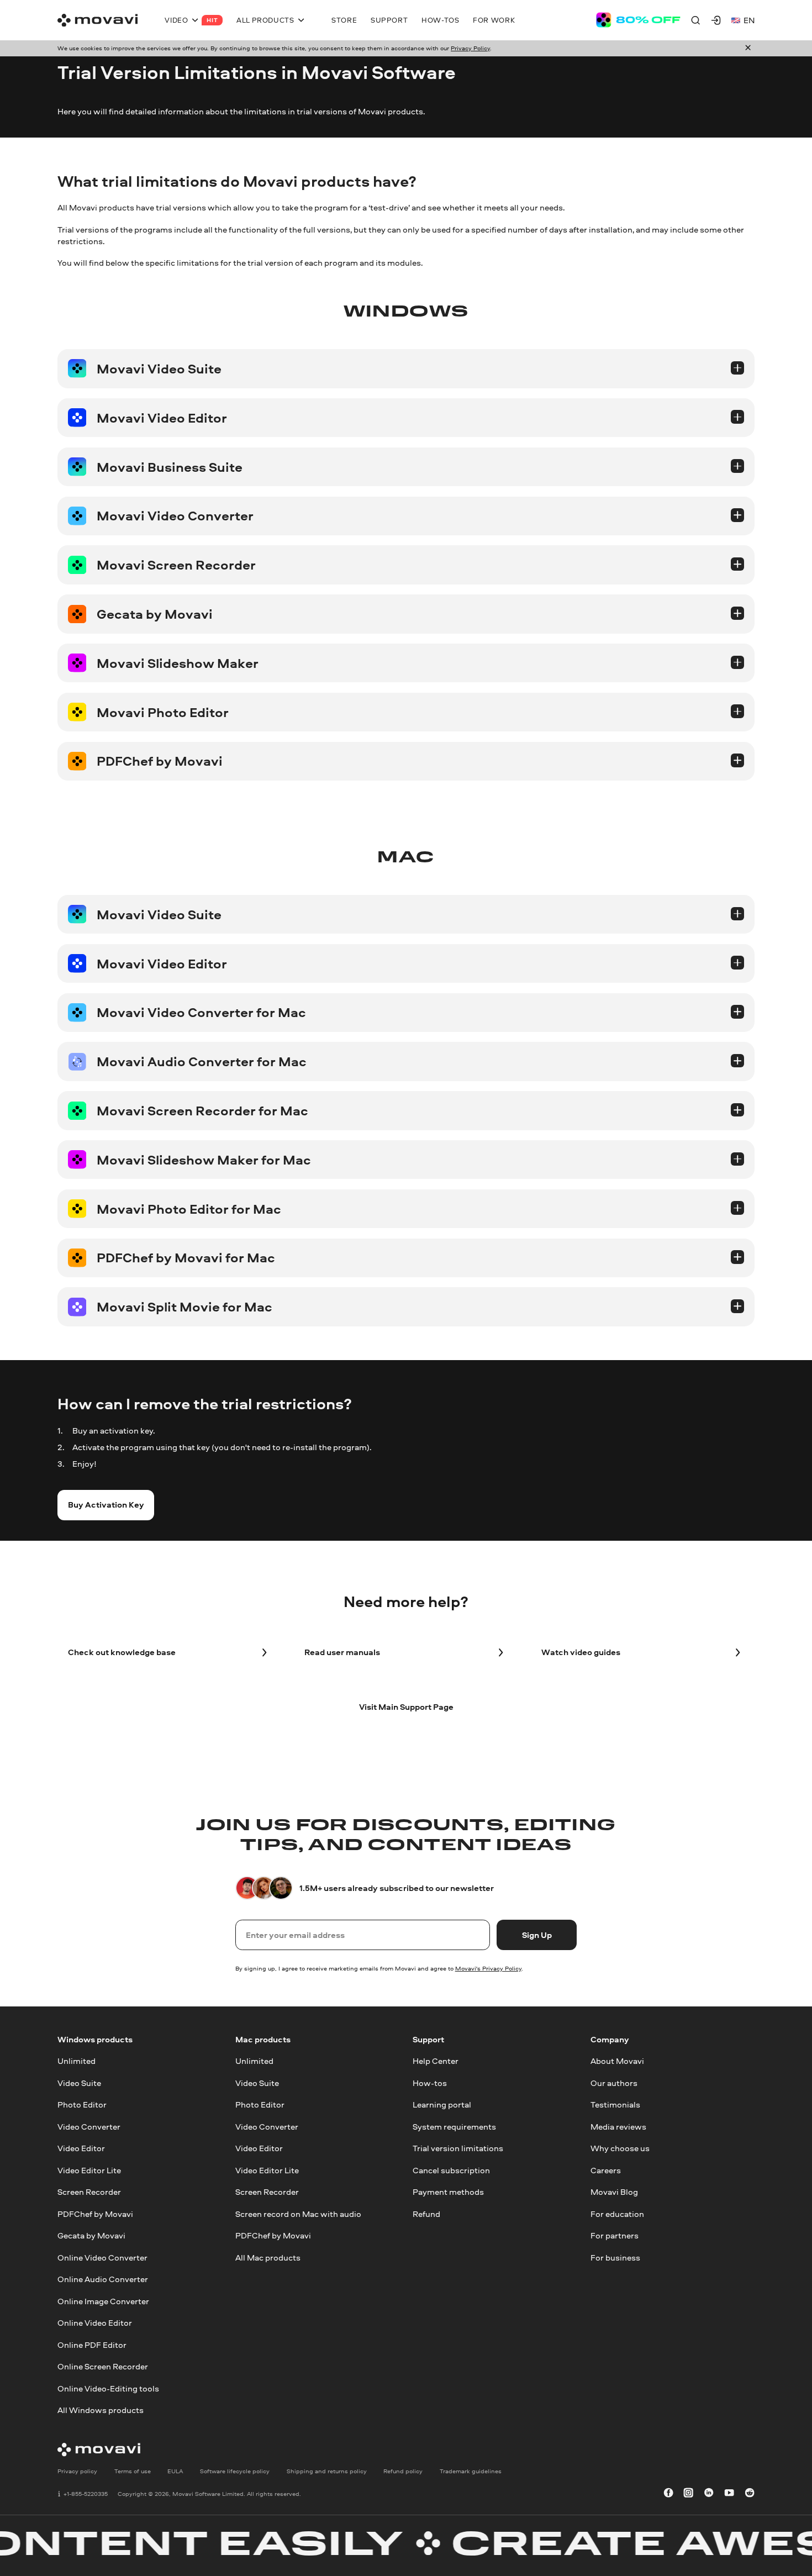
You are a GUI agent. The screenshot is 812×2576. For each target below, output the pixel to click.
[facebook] (668, 2494)
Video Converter (89, 2126)
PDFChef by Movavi (95, 2213)
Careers (606, 2170)
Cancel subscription (451, 2170)
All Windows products (101, 2410)
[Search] (695, 20)
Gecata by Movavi (91, 2235)
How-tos (430, 2083)
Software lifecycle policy (235, 2471)
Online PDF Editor (92, 2344)
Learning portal (442, 2104)
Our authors (614, 2083)
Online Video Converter (102, 2257)
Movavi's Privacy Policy (488, 1968)
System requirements (454, 2126)
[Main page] (97, 20)
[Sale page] (638, 20)
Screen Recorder (89, 2192)
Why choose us (620, 2148)
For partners (615, 2235)
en (749, 20)
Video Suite (79, 2083)
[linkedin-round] (709, 2494)
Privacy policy (77, 2471)
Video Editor (81, 2148)
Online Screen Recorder (103, 2366)
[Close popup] (748, 48)
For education (617, 2213)
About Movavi (617, 2061)
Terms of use (133, 2471)
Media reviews (618, 2126)
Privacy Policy (470, 48)
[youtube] (729, 2494)
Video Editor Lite (89, 2170)
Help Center (436, 2061)
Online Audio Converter (103, 2279)
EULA (175, 2471)
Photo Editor (82, 2104)
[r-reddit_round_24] (750, 2494)
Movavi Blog (614, 2192)
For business (615, 2257)
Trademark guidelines (471, 2471)
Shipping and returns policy (327, 2471)
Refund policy (403, 2471)
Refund (426, 2213)
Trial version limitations (458, 2148)
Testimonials (615, 2104)
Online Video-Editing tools (108, 2388)
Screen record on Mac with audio (298, 2213)
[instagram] (688, 2494)
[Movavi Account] (716, 20)
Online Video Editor (95, 2323)
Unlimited (77, 2061)
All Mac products (268, 2257)
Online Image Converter (103, 2301)
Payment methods (448, 2192)
